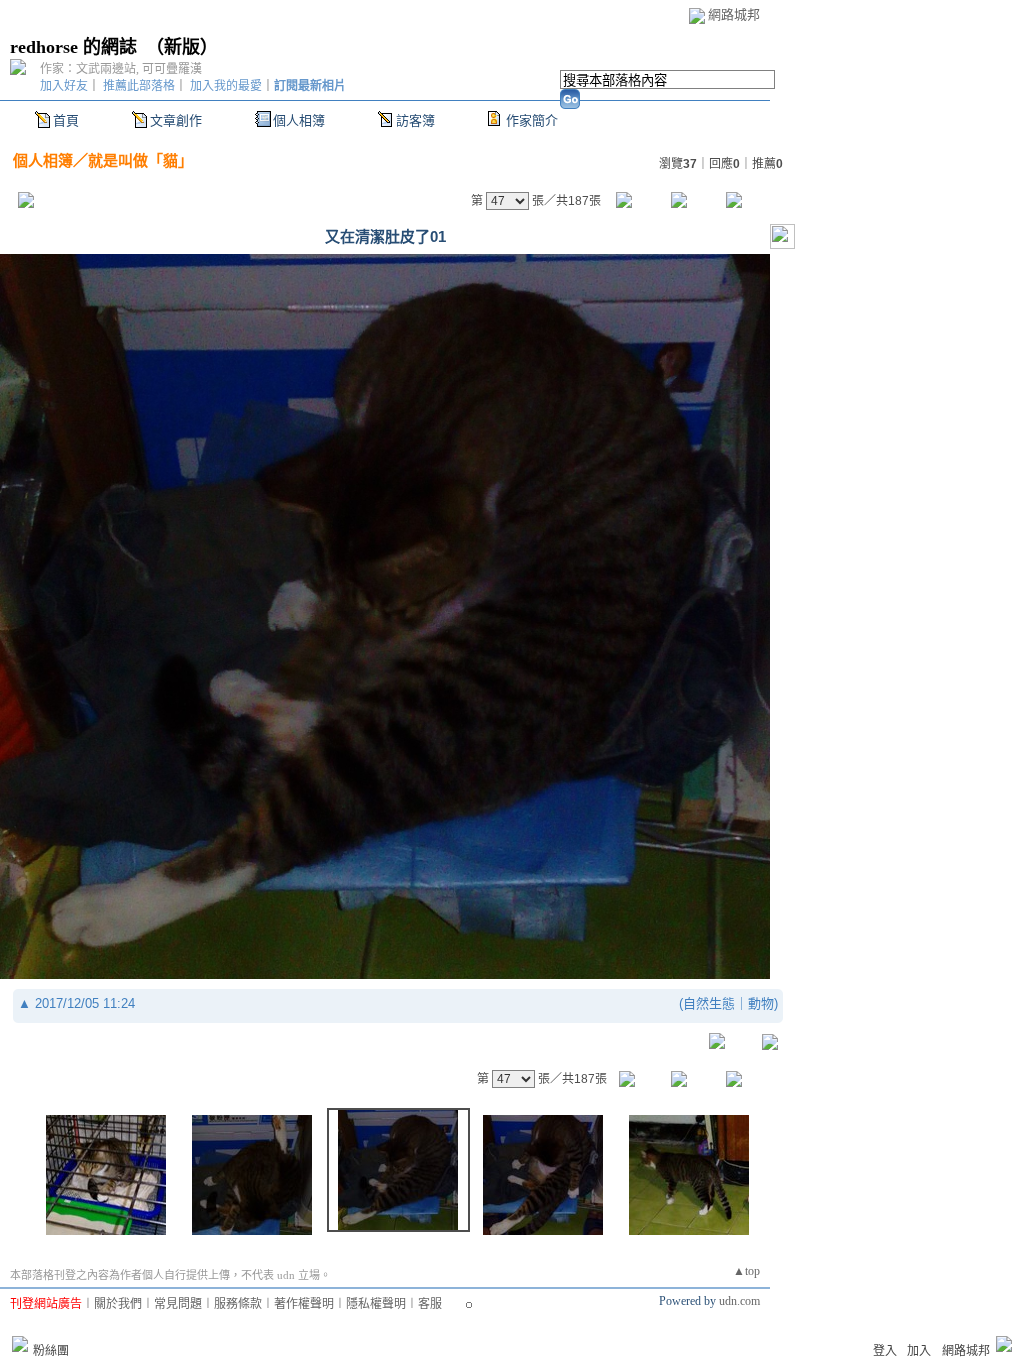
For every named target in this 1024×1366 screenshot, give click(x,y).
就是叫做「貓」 (140, 160)
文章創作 (176, 120)
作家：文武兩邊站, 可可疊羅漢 (121, 69)
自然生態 (709, 1003)
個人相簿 (299, 120)
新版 (182, 47)
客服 (430, 1304)
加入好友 (64, 86)
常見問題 (178, 1304)
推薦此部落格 (139, 86)
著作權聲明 (304, 1304)
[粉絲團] (20, 1344)
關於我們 (118, 1304)
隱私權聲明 (376, 1304)
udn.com (739, 1301)
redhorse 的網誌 (73, 47)
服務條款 (238, 1304)
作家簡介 (532, 120)
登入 (885, 1351)
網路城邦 (734, 14)
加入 (919, 1351)
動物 (761, 1003)
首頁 (66, 120)
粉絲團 (51, 1351)
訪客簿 (415, 120)
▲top (746, 1271)
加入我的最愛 (226, 86)
